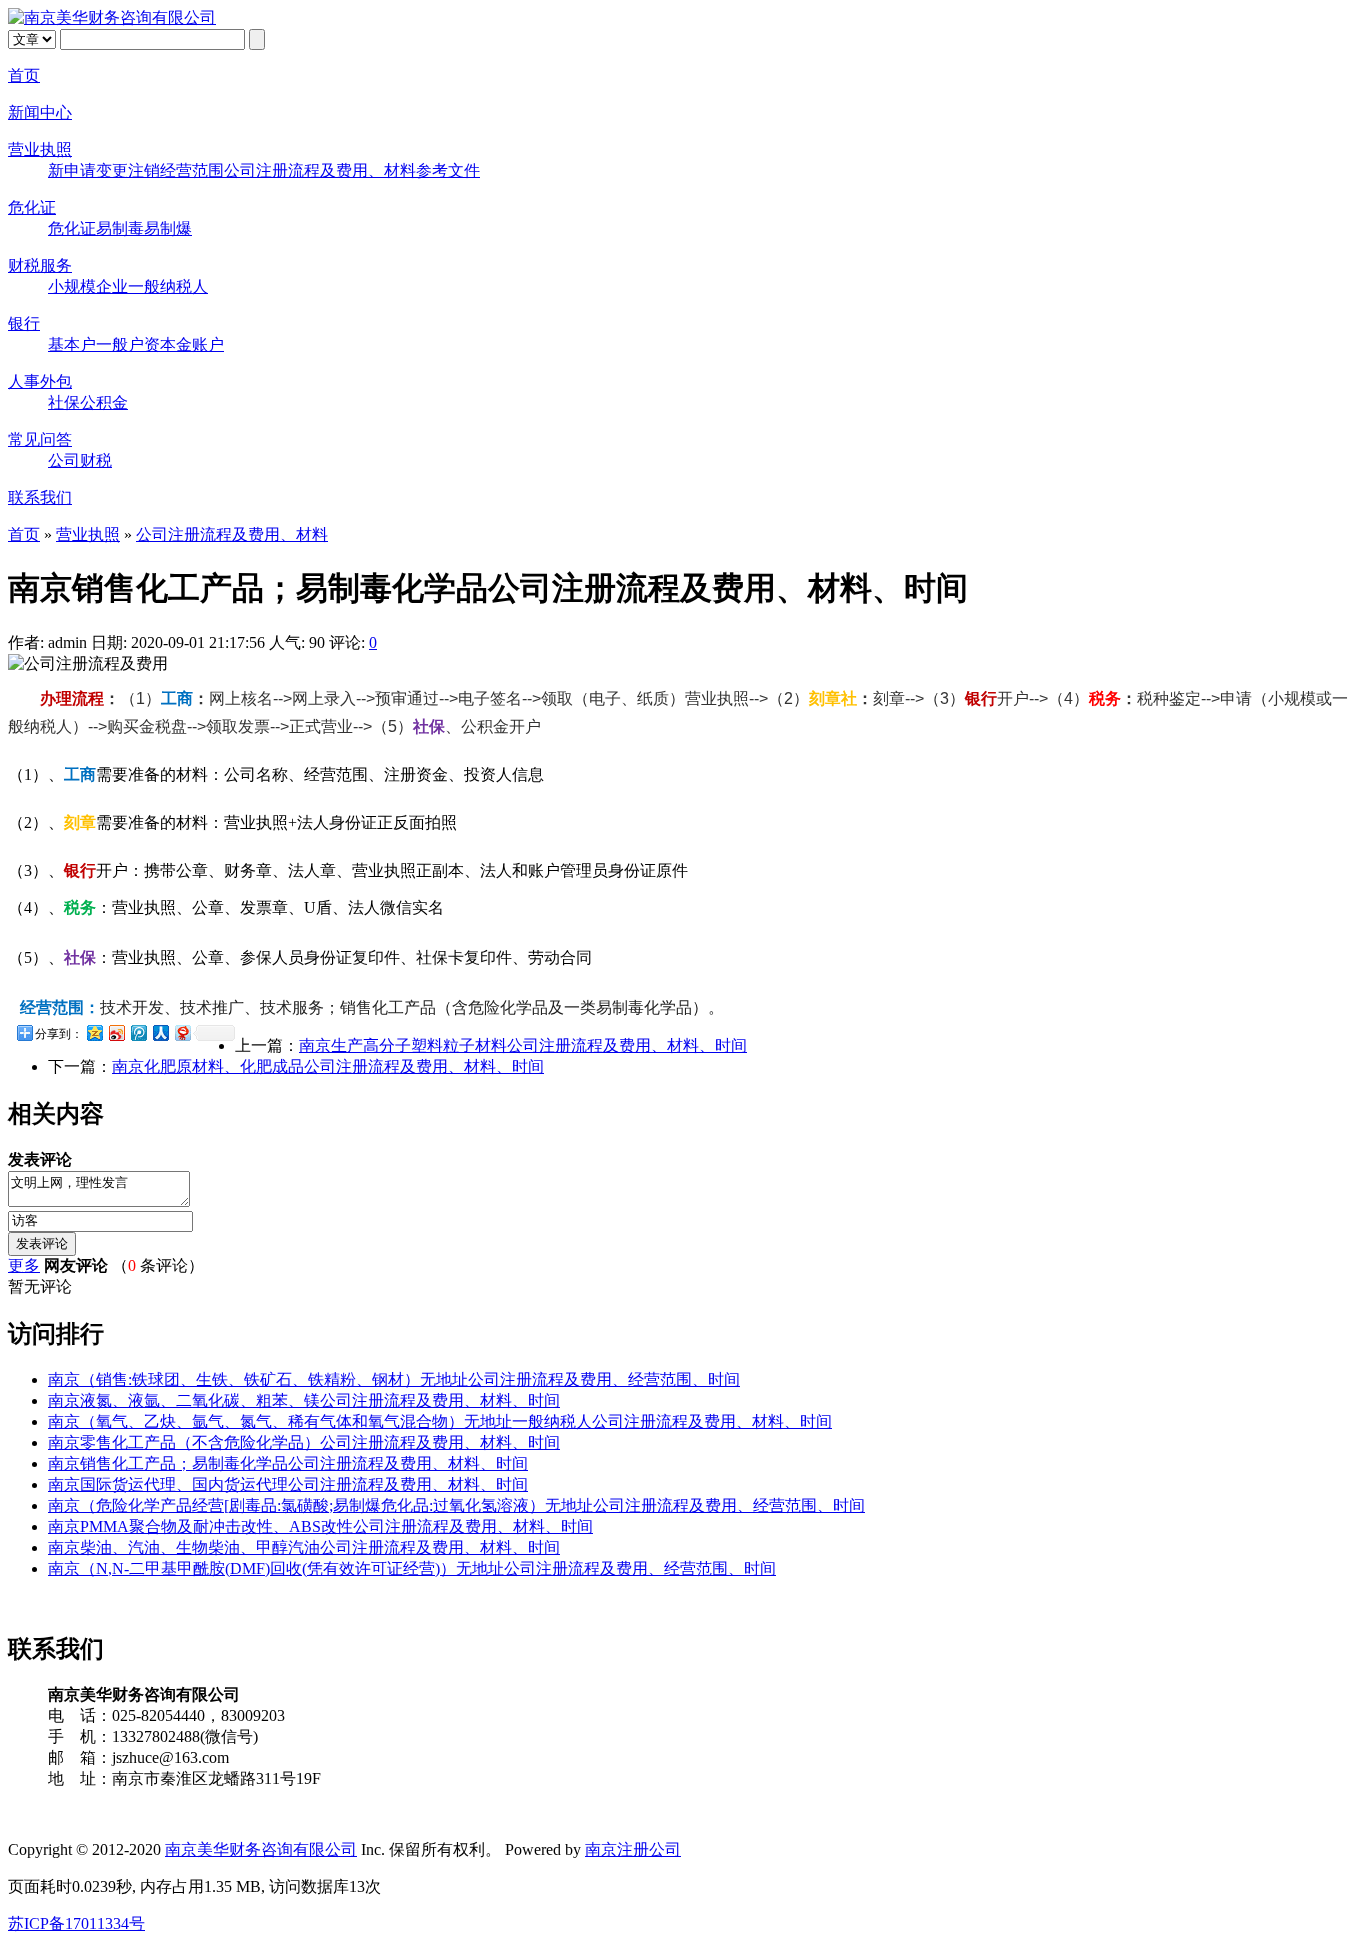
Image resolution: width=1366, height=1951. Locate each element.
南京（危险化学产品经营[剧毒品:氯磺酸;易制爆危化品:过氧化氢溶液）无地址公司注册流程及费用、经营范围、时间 (456, 1505)
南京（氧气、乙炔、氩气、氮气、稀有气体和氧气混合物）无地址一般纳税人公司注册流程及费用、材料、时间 (440, 1421)
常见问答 (40, 439)
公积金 (104, 402)
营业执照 (40, 149)
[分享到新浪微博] (116, 1032)
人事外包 (40, 381)
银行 (24, 323)
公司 (64, 460)
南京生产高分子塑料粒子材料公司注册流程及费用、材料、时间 (523, 1045)
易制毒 (120, 228)
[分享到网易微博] (182, 1032)
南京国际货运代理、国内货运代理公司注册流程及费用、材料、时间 (288, 1484)
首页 (24, 75)
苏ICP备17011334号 (76, 1923)
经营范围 (192, 170)
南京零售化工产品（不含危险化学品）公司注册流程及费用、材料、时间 (304, 1442)
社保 (64, 402)
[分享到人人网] (160, 1032)
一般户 (120, 344)
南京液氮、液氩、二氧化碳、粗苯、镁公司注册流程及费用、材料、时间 (304, 1400)
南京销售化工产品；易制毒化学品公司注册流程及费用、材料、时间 (288, 1463)
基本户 (72, 344)
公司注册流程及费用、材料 (320, 170)
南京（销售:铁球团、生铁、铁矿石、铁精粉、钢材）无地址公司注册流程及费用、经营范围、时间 (394, 1379)
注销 (144, 170)
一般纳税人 (168, 286)
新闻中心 (40, 112)
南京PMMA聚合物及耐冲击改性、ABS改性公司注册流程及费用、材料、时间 (320, 1526)
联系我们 (40, 497)
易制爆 (168, 228)
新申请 (72, 170)
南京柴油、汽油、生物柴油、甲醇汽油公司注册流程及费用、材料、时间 (304, 1547)
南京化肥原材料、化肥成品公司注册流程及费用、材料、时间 (328, 1066)
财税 (96, 460)
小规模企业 (88, 286)
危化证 (32, 207)
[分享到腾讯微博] (138, 1032)
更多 (24, 1265)
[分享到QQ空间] (94, 1032)
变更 (112, 170)
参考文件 (448, 170)
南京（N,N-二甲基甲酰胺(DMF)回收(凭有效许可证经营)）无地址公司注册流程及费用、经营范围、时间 (412, 1568)
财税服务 (40, 265)
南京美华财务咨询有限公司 (261, 1849)
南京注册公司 (633, 1849)
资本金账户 (184, 344)
